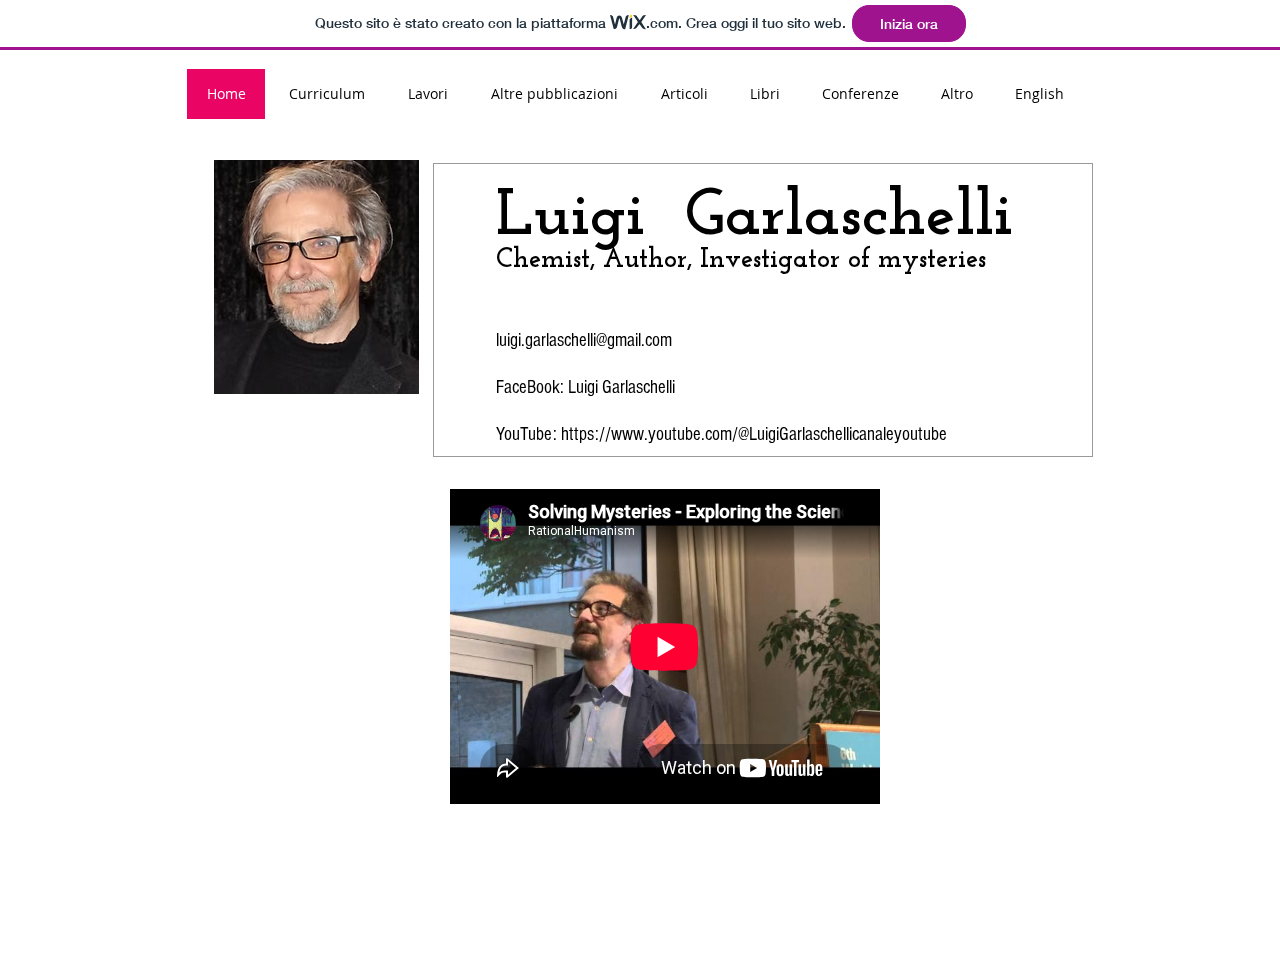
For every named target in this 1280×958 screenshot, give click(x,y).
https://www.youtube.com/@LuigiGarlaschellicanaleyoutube (754, 434)
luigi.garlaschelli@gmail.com (584, 340)
